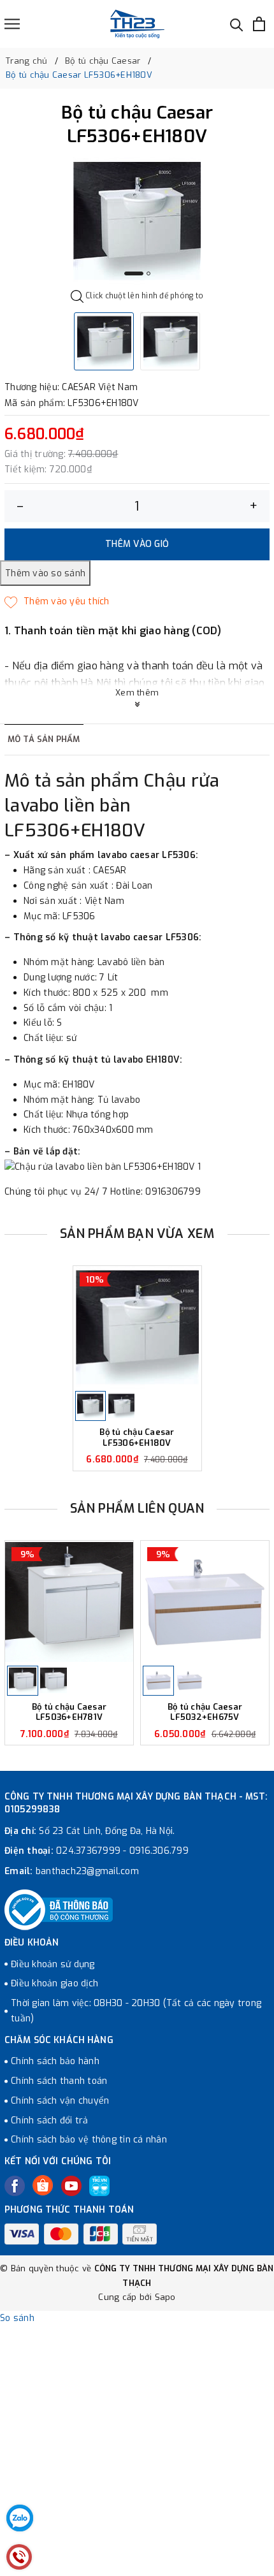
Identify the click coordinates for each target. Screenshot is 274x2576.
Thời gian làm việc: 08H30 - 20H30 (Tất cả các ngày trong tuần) (136, 2011)
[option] (137, 221)
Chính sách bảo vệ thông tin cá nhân (89, 2140)
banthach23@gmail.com (87, 1871)
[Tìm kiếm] (237, 24)
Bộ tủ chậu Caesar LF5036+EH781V (69, 1713)
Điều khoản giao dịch (54, 1983)
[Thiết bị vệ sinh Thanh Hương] (137, 24)
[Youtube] (71, 2186)
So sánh (17, 2318)
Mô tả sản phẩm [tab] (44, 739)
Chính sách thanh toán (59, 2081)
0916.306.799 (159, 1851)
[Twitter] (43, 2185)
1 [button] (134, 273)
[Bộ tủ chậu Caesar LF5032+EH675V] (205, 1602)
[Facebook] (15, 2186)
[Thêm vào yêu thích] (57, 602)
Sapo (165, 2297)
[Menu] (12, 24)
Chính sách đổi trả (50, 2121)
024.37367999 (88, 1851)
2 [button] (148, 273)
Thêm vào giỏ (137, 544)
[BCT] (59, 1910)
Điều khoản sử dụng (53, 1964)
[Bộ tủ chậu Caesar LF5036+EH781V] (69, 1602)
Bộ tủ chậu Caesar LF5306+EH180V (137, 1438)
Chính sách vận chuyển (60, 2101)
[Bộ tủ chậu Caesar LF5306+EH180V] (137, 1328)
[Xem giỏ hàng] (259, 24)
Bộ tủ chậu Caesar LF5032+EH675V (205, 1713)
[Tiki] (99, 2186)
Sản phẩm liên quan (137, 1509)
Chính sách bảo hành (55, 2061)
